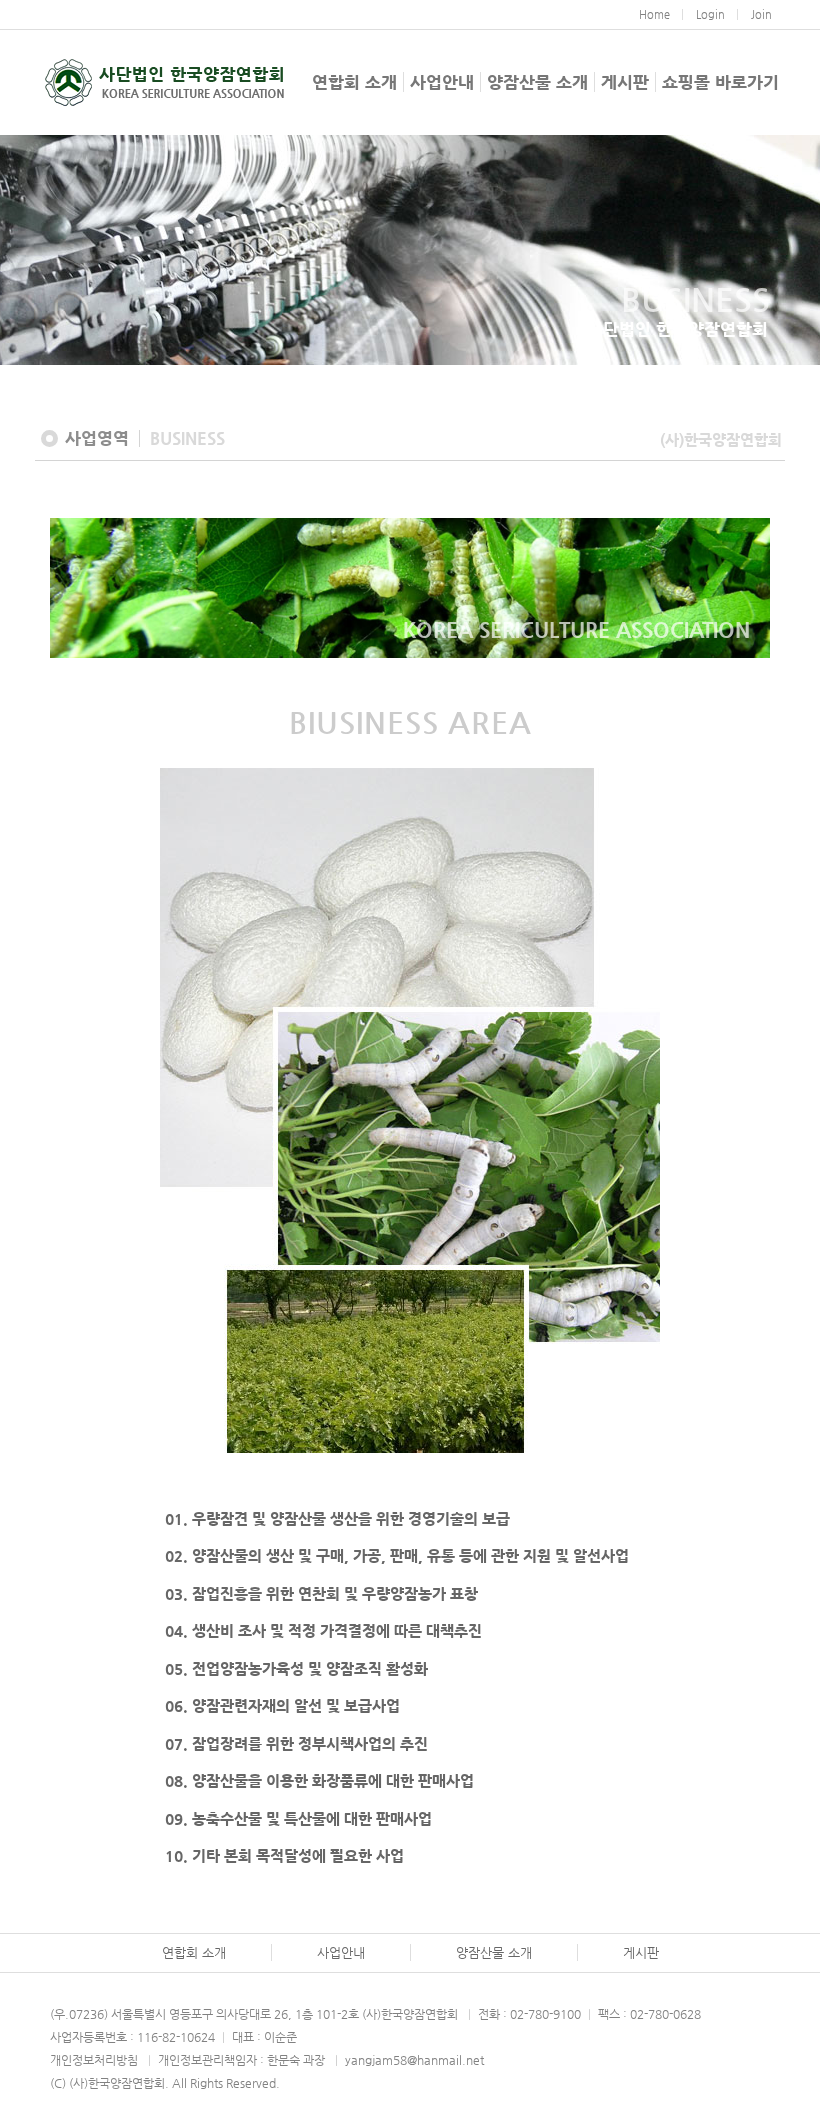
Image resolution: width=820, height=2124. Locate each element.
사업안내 (442, 82)
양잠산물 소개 (537, 82)
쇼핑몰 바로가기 (720, 82)
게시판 (625, 82)
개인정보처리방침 (94, 2060)
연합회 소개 (354, 82)
